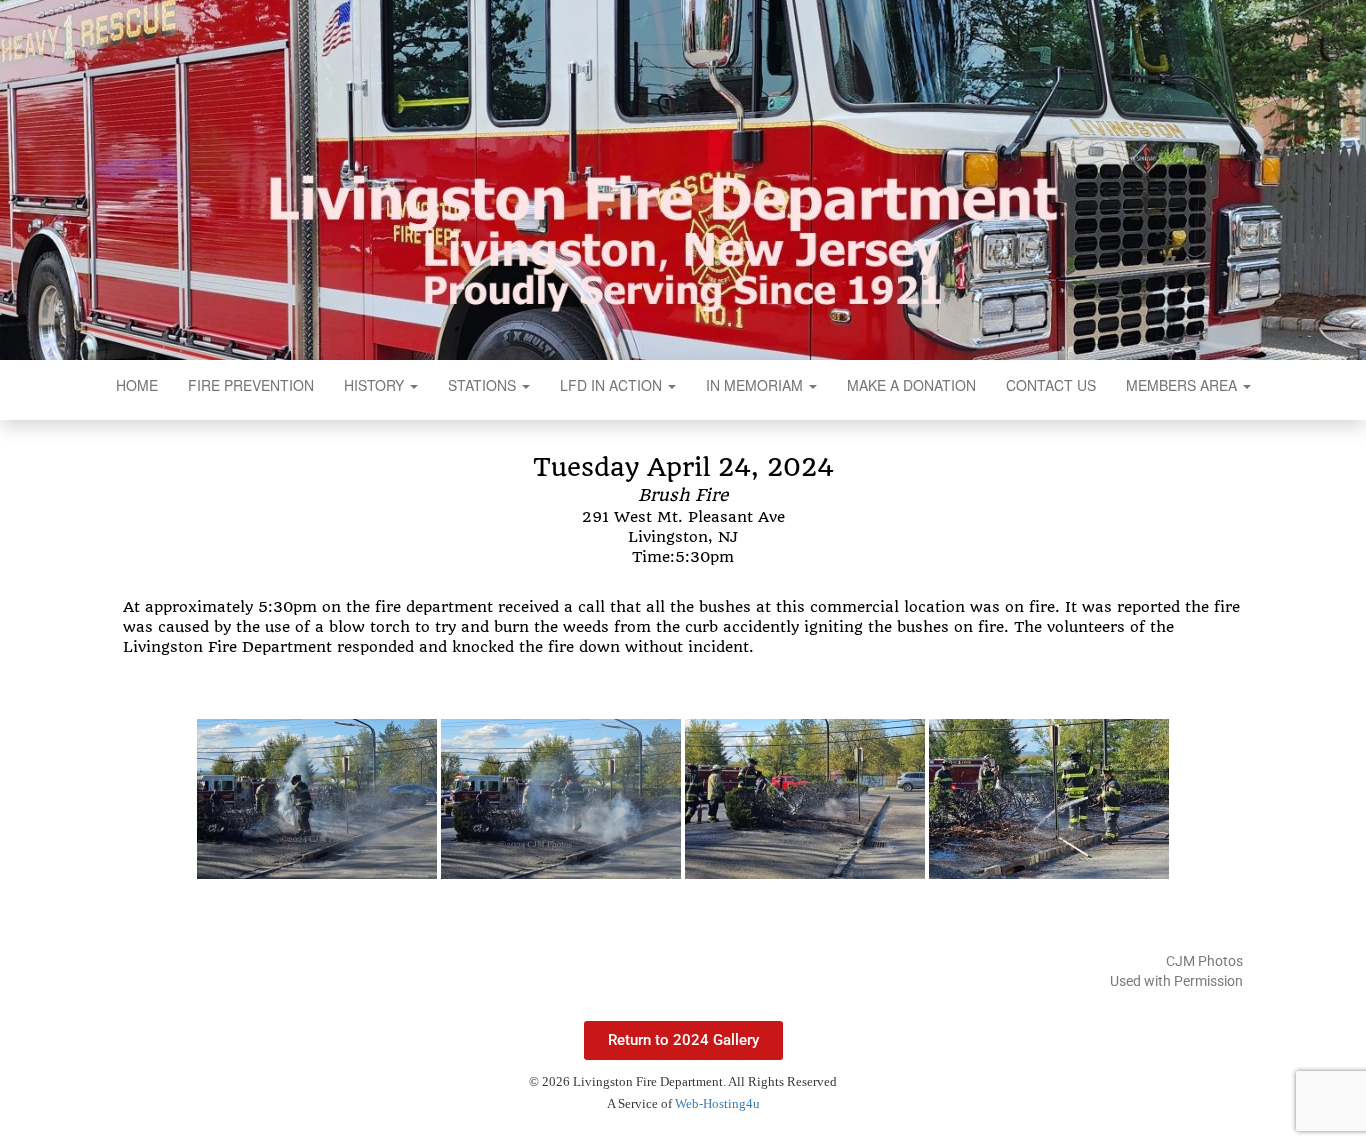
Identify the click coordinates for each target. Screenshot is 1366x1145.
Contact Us (1051, 385)
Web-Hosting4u (717, 1103)
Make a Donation (911, 385)
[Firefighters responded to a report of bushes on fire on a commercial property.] (317, 799)
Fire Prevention (251, 385)
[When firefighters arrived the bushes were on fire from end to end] (561, 799)
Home (137, 385)
